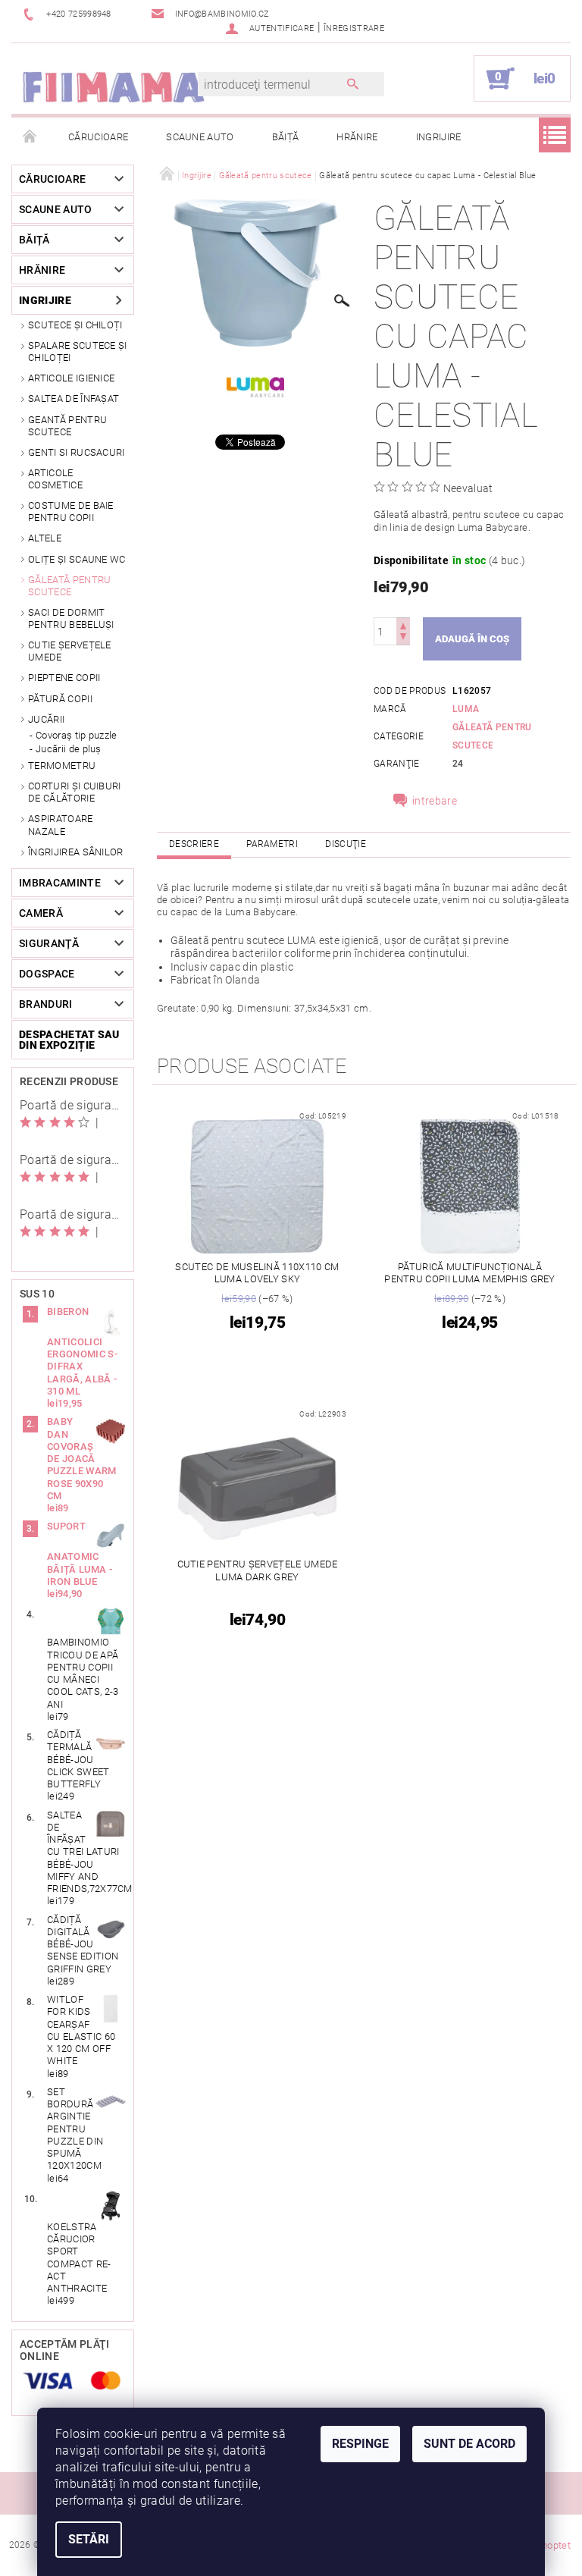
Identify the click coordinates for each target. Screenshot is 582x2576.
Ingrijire (439, 137)
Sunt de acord (469, 2444)
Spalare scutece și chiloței (78, 351)
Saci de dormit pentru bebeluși (71, 618)
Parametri (272, 844)
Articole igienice (71, 378)
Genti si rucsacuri (77, 452)
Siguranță (49, 943)
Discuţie (346, 844)
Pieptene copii (64, 678)
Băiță (286, 137)
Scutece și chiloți (75, 325)
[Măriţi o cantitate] (403, 624)
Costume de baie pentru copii (71, 511)
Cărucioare (98, 137)
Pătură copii (60, 699)
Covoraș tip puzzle (77, 735)
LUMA (466, 709)
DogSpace (47, 974)
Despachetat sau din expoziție (69, 1040)
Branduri (46, 1004)
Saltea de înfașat (74, 398)
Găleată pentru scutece (69, 586)
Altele (45, 538)
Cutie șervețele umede (70, 651)
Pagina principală (30, 137)
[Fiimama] (113, 86)
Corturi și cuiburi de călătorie (75, 792)
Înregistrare (354, 28)
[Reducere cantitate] (403, 638)
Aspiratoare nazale (61, 825)
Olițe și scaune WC (77, 559)
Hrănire (357, 137)
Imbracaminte (60, 883)
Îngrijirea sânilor (76, 852)
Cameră (41, 913)
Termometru (62, 766)
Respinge (360, 2444)
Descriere (194, 844)
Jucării (46, 719)
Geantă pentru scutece (67, 426)
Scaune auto (200, 137)
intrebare (435, 801)
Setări (89, 2539)
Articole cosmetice (55, 479)
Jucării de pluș (69, 749)
